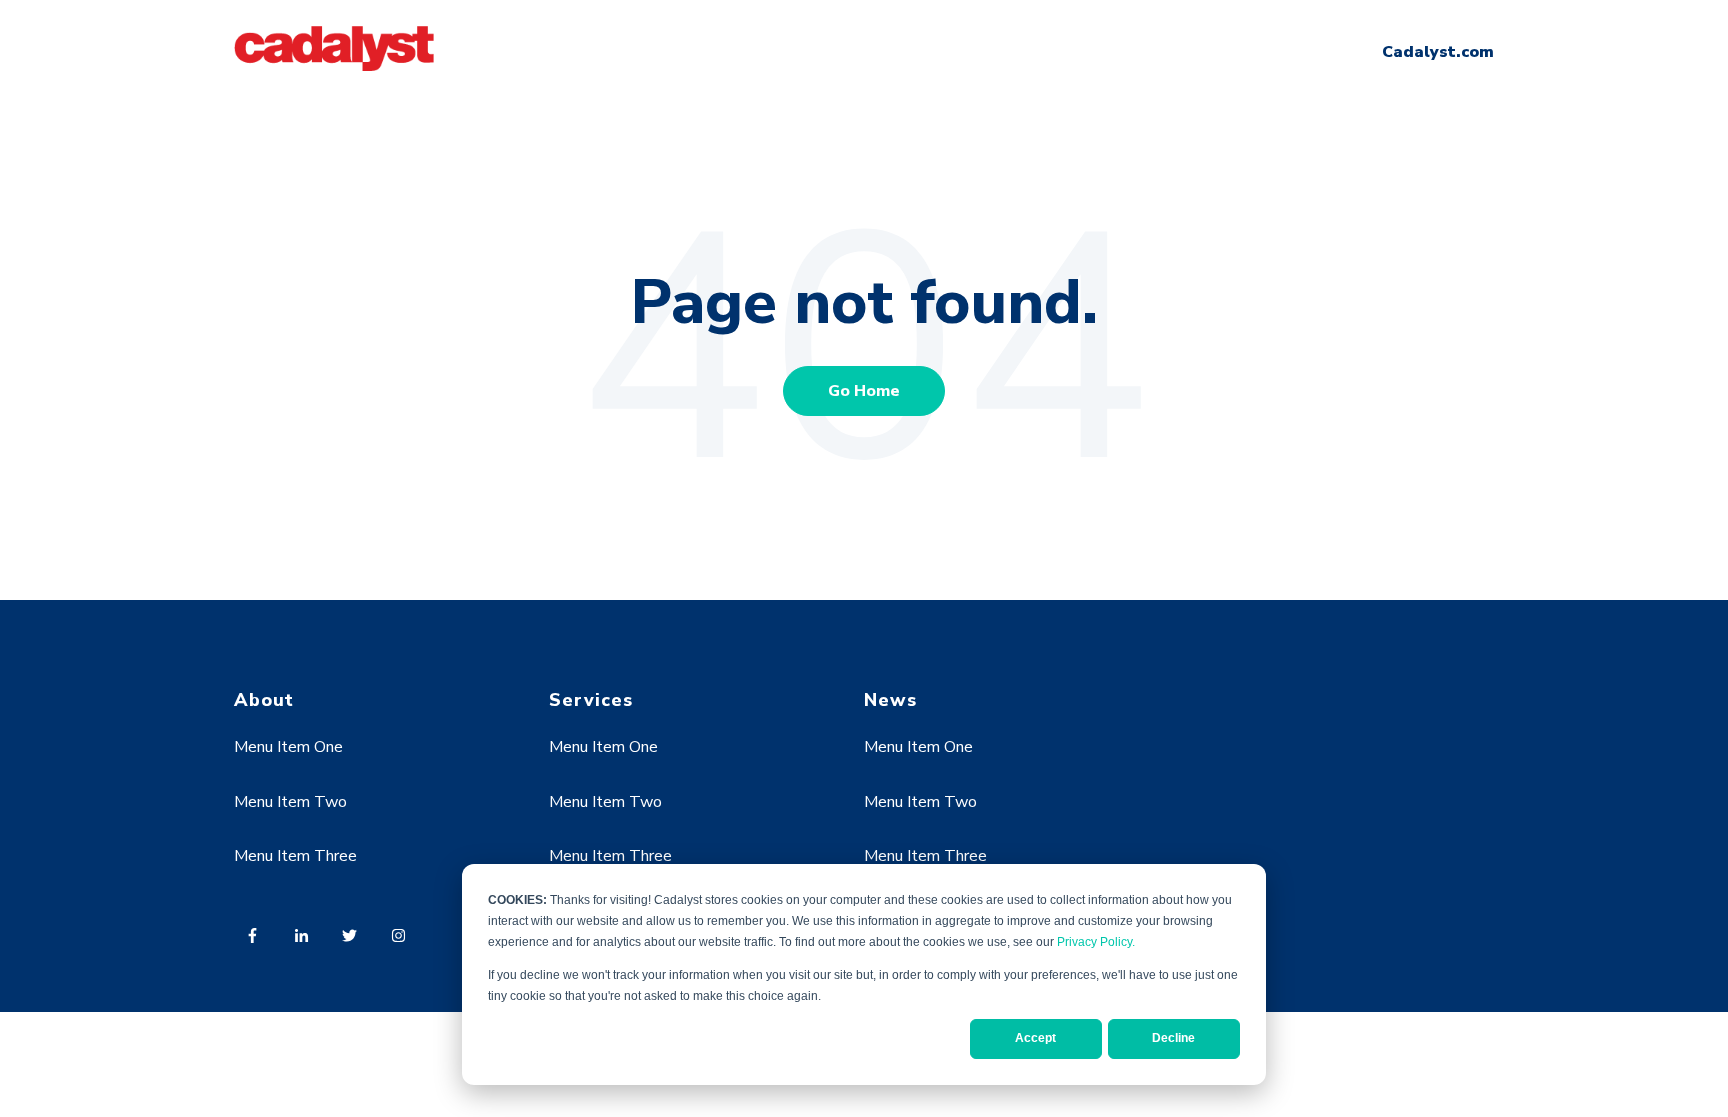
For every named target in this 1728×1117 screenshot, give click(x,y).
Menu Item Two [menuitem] (290, 802)
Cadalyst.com (1438, 52)
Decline (1173, 1038)
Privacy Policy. (1096, 942)
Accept (1035, 1038)
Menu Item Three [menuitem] (295, 856)
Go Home (864, 391)
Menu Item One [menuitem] (288, 747)
